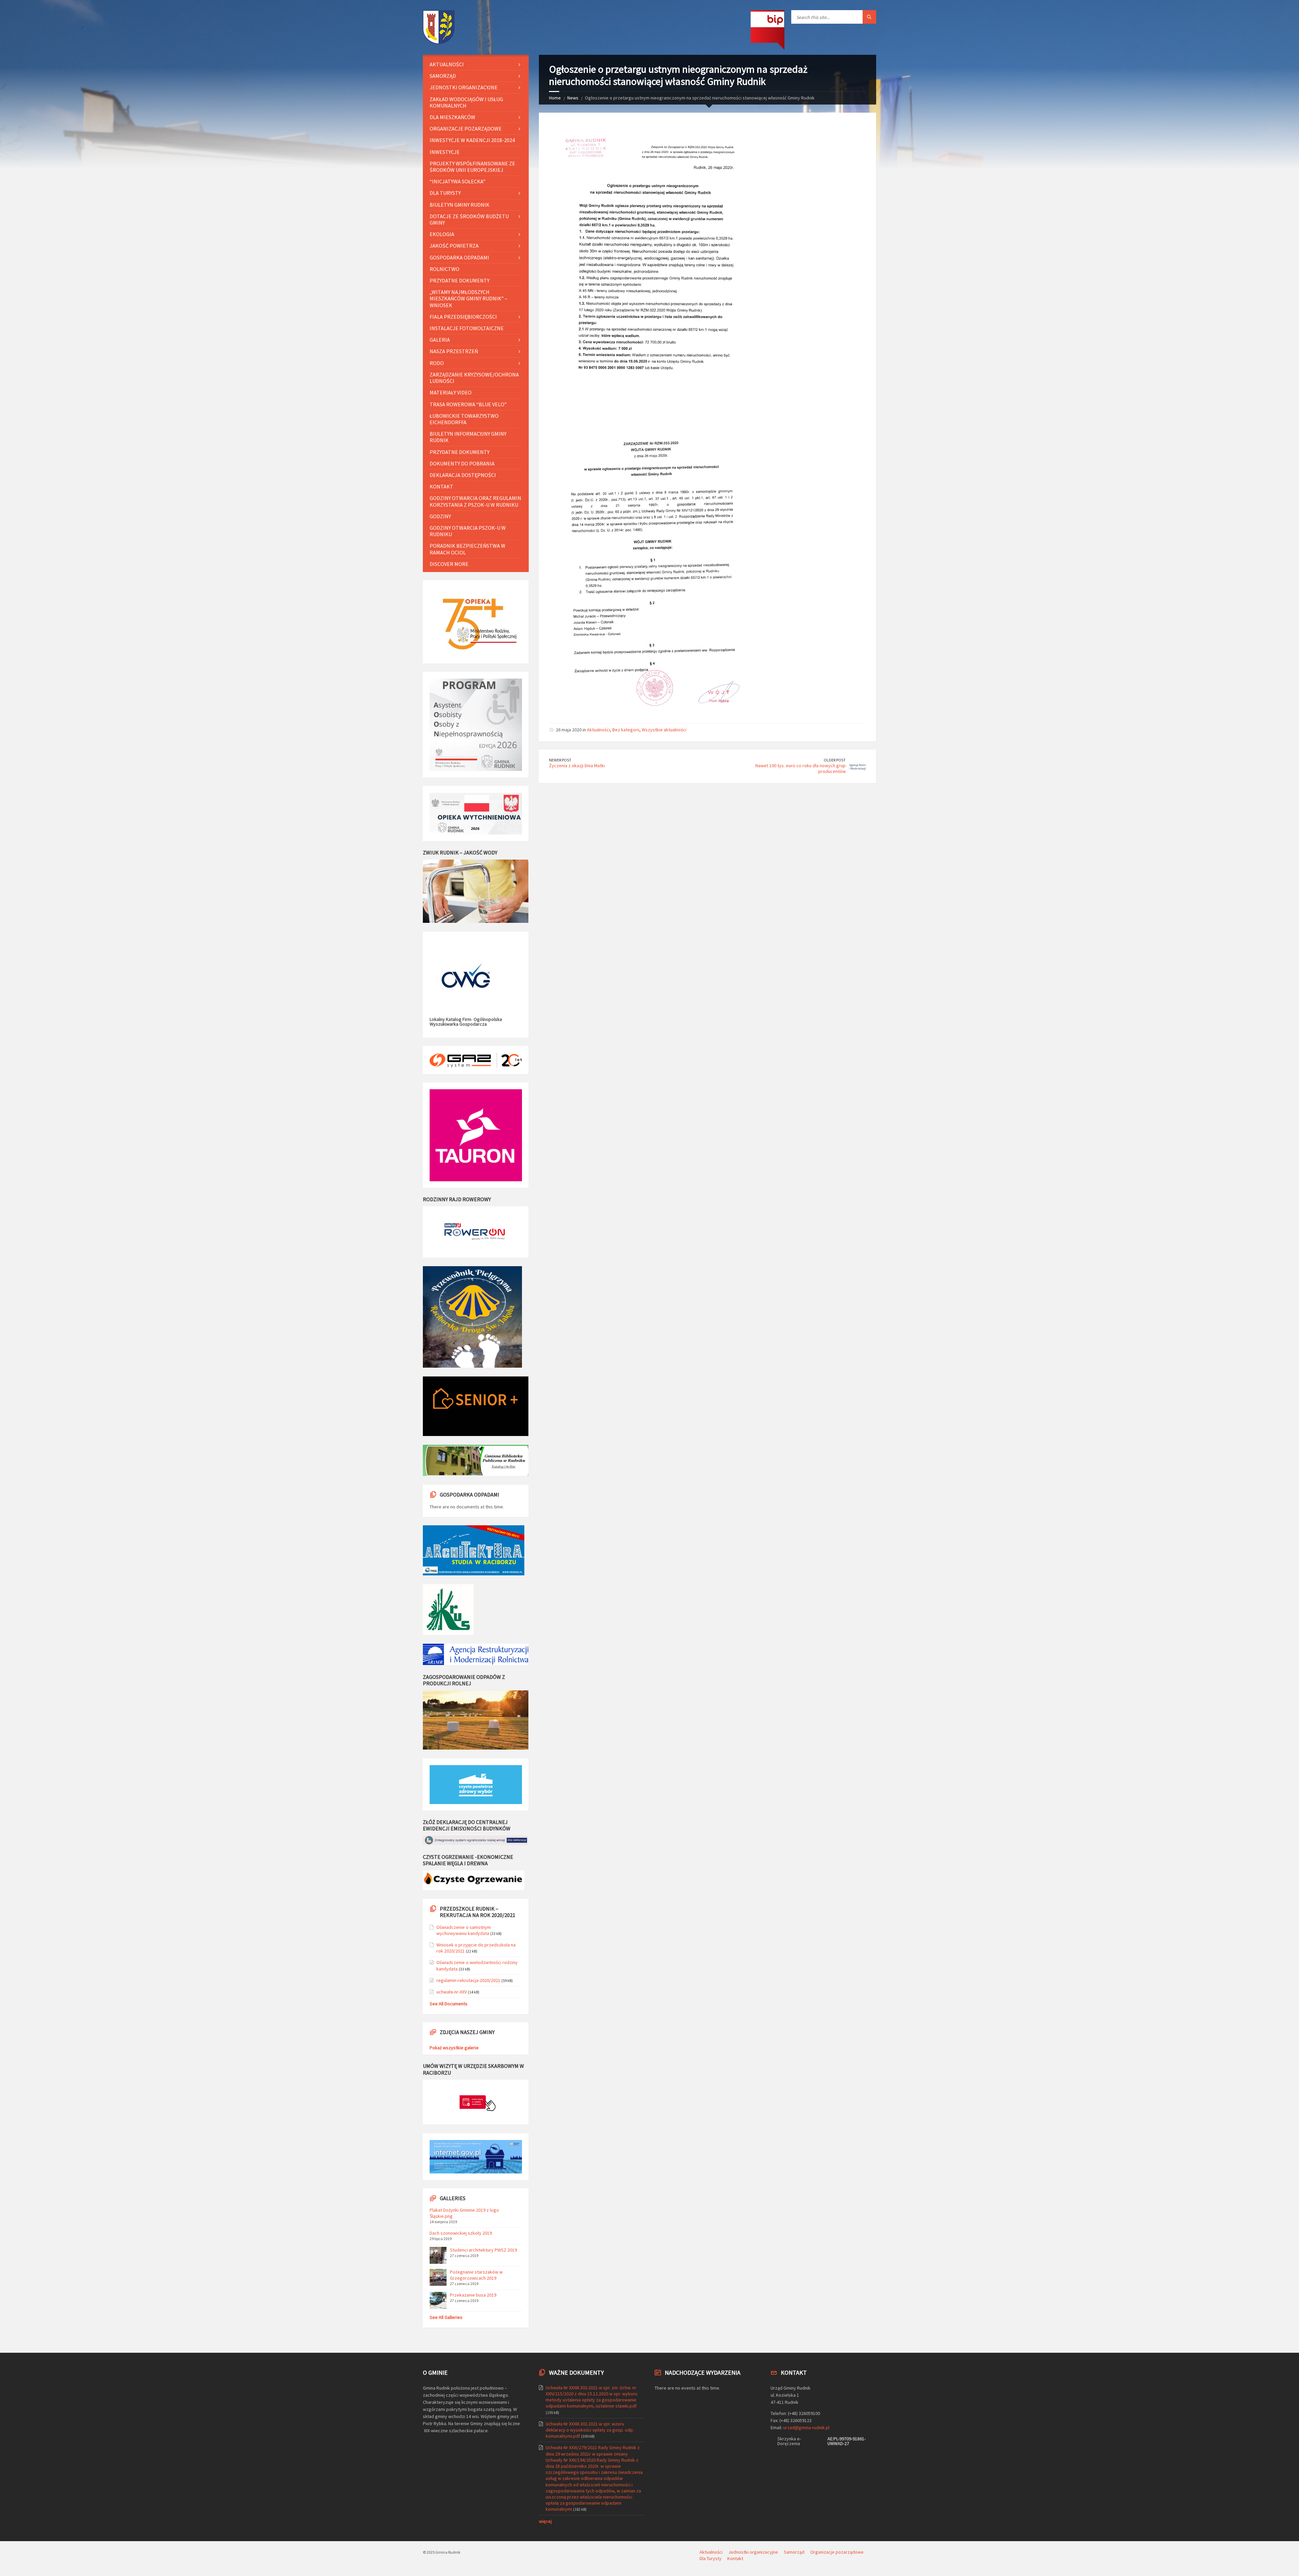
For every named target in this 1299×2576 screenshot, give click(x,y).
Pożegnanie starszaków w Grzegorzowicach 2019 (476, 2275)
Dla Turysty (445, 193)
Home (555, 98)
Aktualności (598, 730)
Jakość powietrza (454, 246)
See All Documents (449, 2004)
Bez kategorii (626, 730)
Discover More (449, 564)
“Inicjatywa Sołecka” (458, 181)
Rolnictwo (445, 269)
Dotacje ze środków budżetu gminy (469, 219)
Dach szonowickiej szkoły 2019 (461, 2233)
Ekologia (442, 234)
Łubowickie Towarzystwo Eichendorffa (464, 419)
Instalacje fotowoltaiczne (467, 328)
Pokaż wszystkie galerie (454, 2048)
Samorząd (443, 76)
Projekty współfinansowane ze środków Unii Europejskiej (472, 167)
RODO (437, 363)
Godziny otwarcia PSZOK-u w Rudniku (468, 531)
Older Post (835, 760)
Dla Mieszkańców (452, 117)
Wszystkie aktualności (664, 730)
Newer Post (560, 760)
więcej (545, 2521)
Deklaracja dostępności (463, 475)
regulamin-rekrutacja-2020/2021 (468, 1980)
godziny (440, 516)
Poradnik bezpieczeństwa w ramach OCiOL (468, 549)
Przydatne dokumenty (460, 280)
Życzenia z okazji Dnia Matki (577, 766)
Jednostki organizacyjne (464, 87)
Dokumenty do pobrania (462, 463)
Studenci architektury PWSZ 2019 (483, 2250)
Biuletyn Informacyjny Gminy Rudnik (468, 437)
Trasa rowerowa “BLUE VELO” (468, 404)
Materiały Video (451, 392)
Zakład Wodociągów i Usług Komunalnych (466, 102)
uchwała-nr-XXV (452, 1992)
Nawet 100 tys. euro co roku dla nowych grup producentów (801, 768)
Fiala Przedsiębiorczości (463, 317)
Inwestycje (445, 152)
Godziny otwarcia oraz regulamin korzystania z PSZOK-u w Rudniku (475, 501)
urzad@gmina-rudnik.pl (806, 2427)
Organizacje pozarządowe (466, 129)
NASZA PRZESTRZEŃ (454, 351)
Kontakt (441, 486)
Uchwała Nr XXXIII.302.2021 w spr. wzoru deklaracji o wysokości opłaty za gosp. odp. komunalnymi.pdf (590, 2430)
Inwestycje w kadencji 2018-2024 (472, 140)
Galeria (440, 340)
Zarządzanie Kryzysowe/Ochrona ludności (474, 378)
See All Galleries (446, 2317)
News (573, 98)
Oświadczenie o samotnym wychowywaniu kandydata (464, 1930)
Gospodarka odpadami (459, 257)
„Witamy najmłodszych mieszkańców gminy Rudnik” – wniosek (469, 298)
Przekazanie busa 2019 (473, 2295)
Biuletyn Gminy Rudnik (460, 205)
